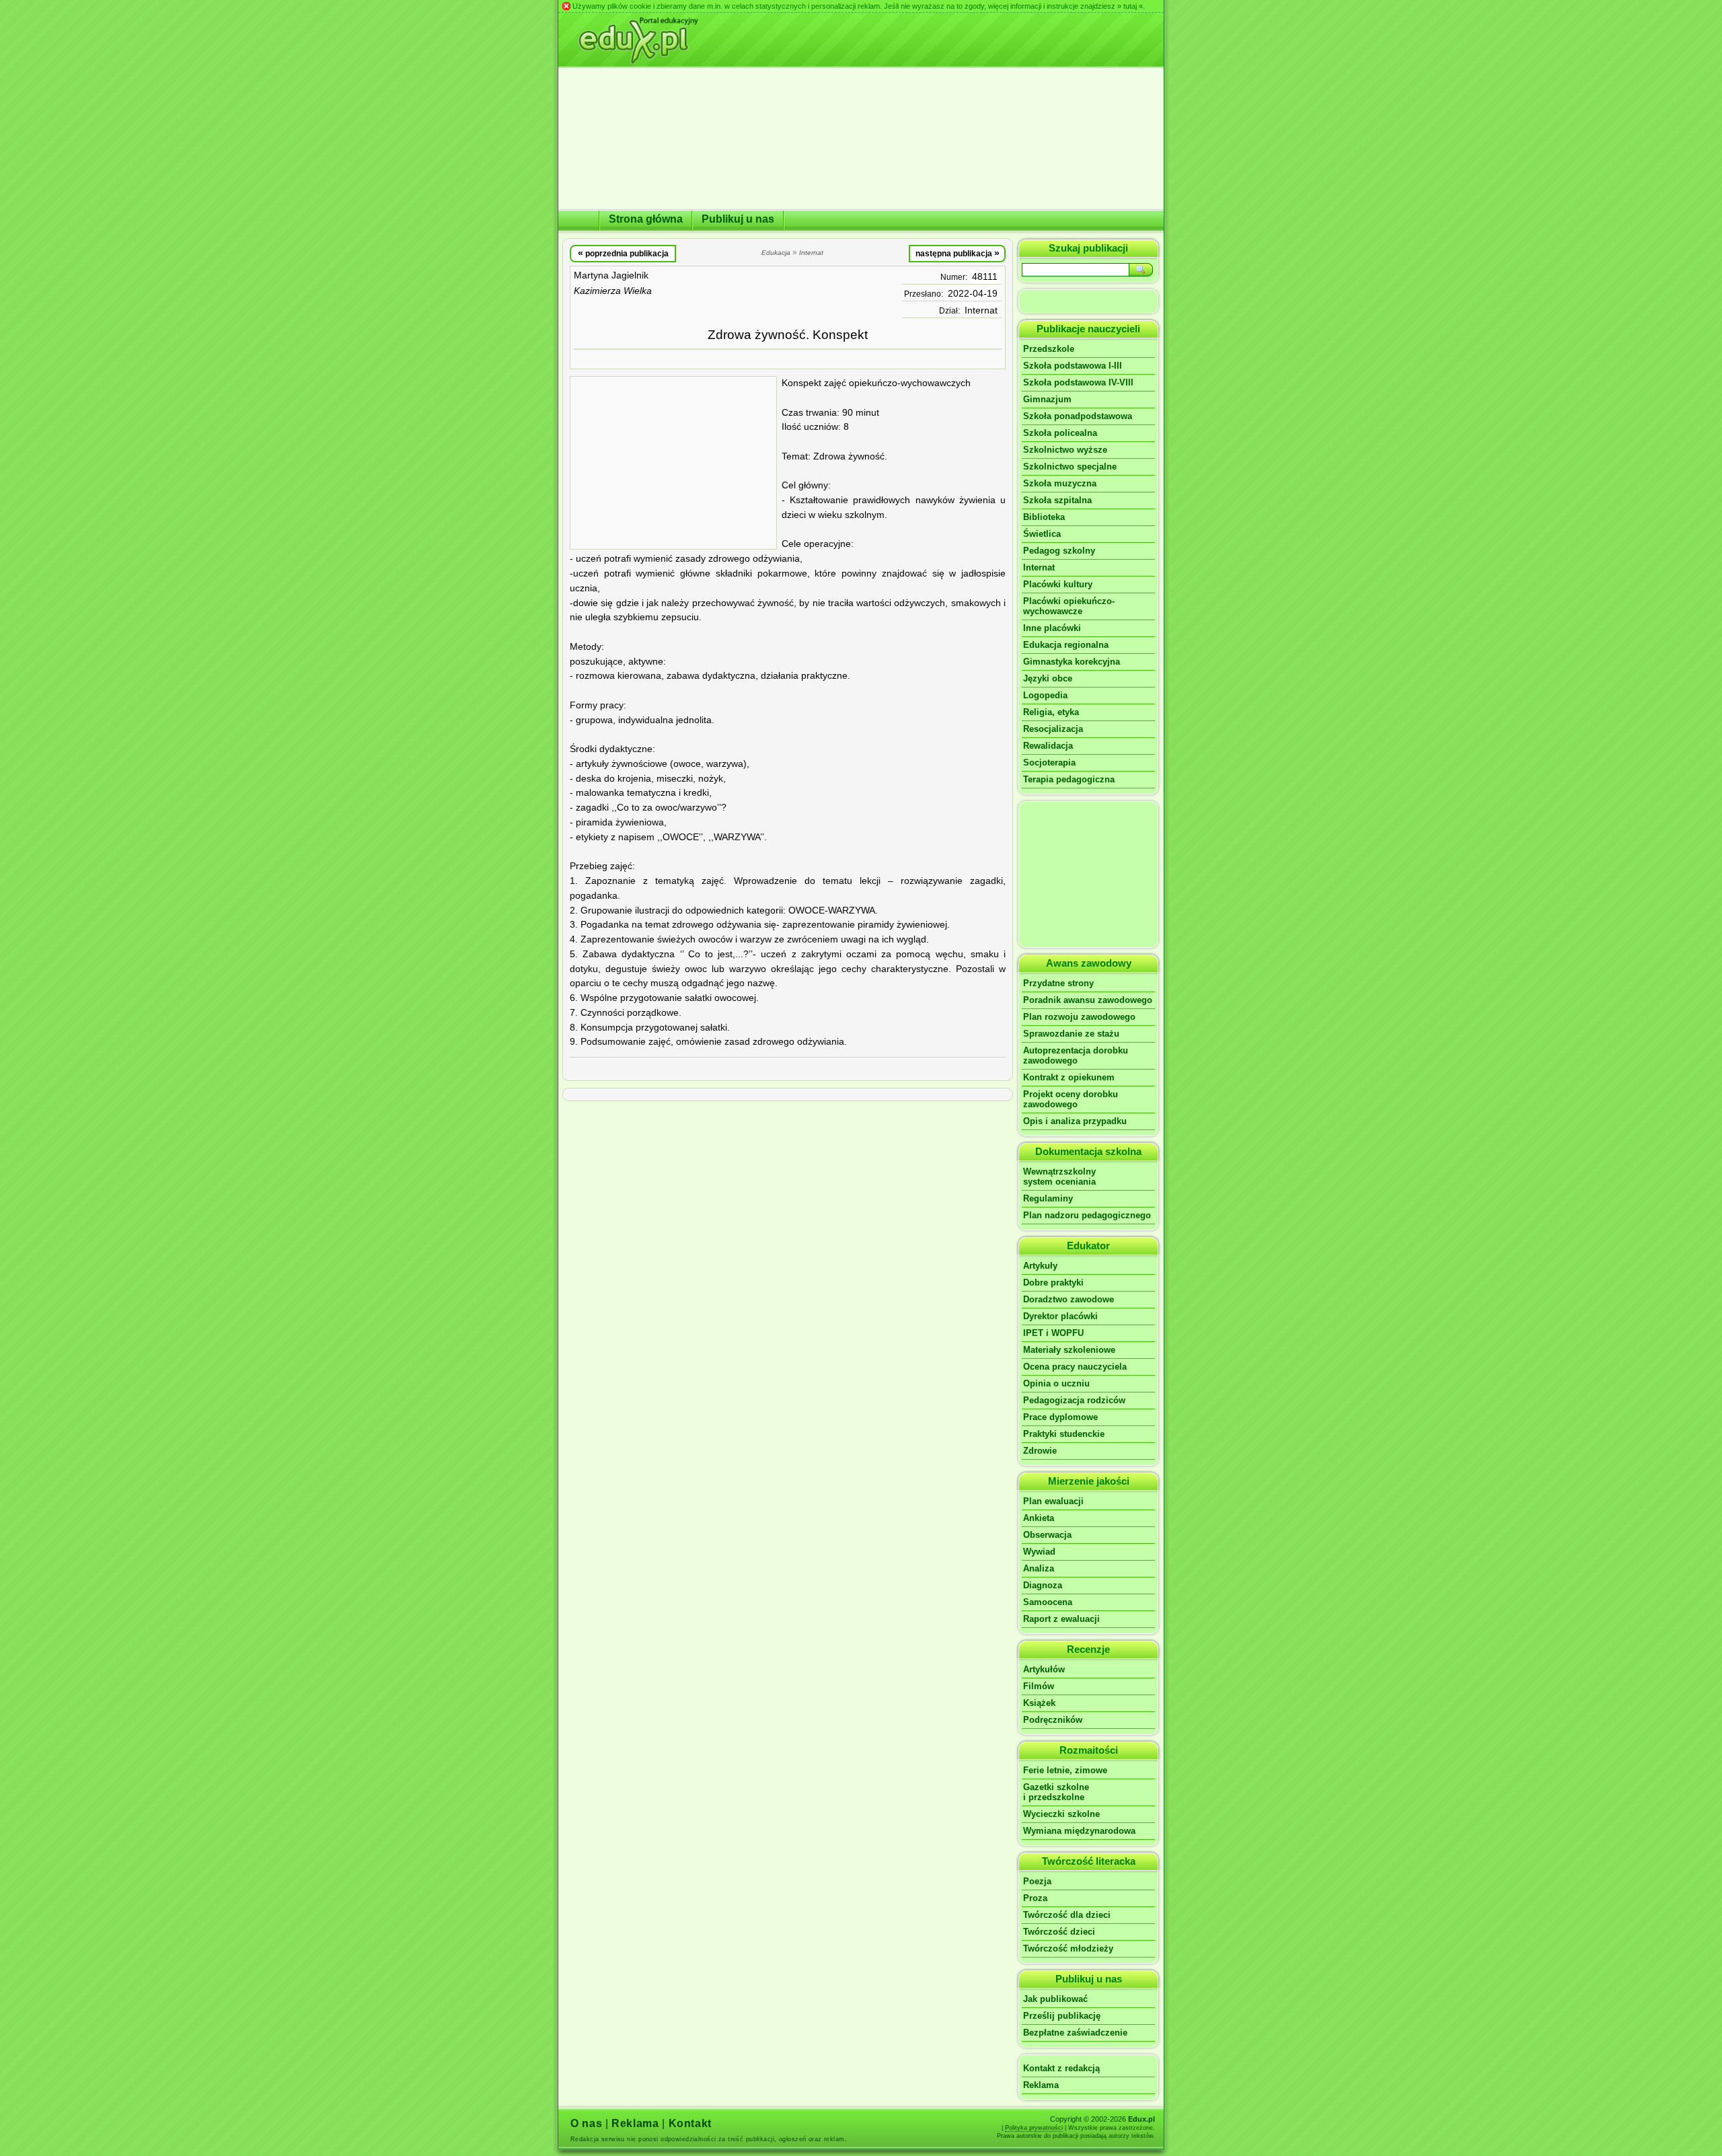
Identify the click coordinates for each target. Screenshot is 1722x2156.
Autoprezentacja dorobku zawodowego (1076, 1055)
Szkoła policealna (1060, 433)
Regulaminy (1048, 1198)
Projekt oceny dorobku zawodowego (1071, 1099)
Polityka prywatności (1034, 2128)
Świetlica (1042, 534)
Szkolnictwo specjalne (1070, 467)
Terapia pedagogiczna (1069, 779)
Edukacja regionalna (1066, 645)
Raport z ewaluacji (1061, 1619)
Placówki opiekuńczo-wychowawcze (1069, 606)
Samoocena (1048, 1602)
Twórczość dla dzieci (1067, 1915)
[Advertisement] (673, 463)
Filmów (1039, 1686)
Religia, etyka (1051, 712)
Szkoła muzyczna (1060, 483)
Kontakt (690, 2123)
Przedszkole (1049, 349)
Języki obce (1048, 678)
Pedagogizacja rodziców (1074, 1400)
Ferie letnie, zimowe (1065, 1770)
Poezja (1037, 1881)
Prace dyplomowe (1060, 1417)
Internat (981, 310)
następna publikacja (958, 253)
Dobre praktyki (1053, 1283)
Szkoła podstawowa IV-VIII (1078, 382)
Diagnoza (1043, 1585)
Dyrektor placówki (1060, 1316)
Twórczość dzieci (1059, 1932)
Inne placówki (1052, 628)
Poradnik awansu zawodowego (1088, 1000)
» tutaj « (1130, 6)
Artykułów (1044, 1669)
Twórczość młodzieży (1068, 1948)
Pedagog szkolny (1059, 551)
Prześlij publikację (1062, 2016)
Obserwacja (1047, 1535)
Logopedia (1045, 695)
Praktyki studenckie (1064, 1434)
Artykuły (1040, 1266)
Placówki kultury (1058, 584)
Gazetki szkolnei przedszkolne (1056, 1792)
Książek (1039, 1703)
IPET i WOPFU (1053, 1333)
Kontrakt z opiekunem (1069, 1077)
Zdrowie (1040, 1451)
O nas (586, 2123)
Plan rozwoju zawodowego (1079, 1017)
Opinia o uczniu (1056, 1383)
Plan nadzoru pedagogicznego (1087, 1215)
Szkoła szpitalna (1057, 500)
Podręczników (1053, 1720)
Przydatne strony (1058, 983)
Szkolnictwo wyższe (1065, 450)
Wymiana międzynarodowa (1079, 1831)
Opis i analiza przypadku (1075, 1121)
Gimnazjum (1047, 399)
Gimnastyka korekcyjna (1072, 662)
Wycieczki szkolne (1061, 1814)
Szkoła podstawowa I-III (1073, 366)
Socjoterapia (1049, 763)
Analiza (1039, 1568)
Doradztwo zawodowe (1069, 1299)
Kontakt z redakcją (1061, 2068)
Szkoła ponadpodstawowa (1078, 416)
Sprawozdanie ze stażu (1071, 1034)
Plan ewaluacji (1053, 1501)
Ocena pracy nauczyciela (1075, 1367)
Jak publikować (1055, 1999)
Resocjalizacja (1053, 729)
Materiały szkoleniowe (1069, 1350)
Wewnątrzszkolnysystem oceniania (1059, 1177)
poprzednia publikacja (623, 253)
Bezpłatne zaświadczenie (1075, 2033)
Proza (1035, 1898)
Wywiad (1039, 1552)
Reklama (1041, 2085)
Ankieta (1039, 1518)
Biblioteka (1044, 517)
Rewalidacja (1048, 746)
